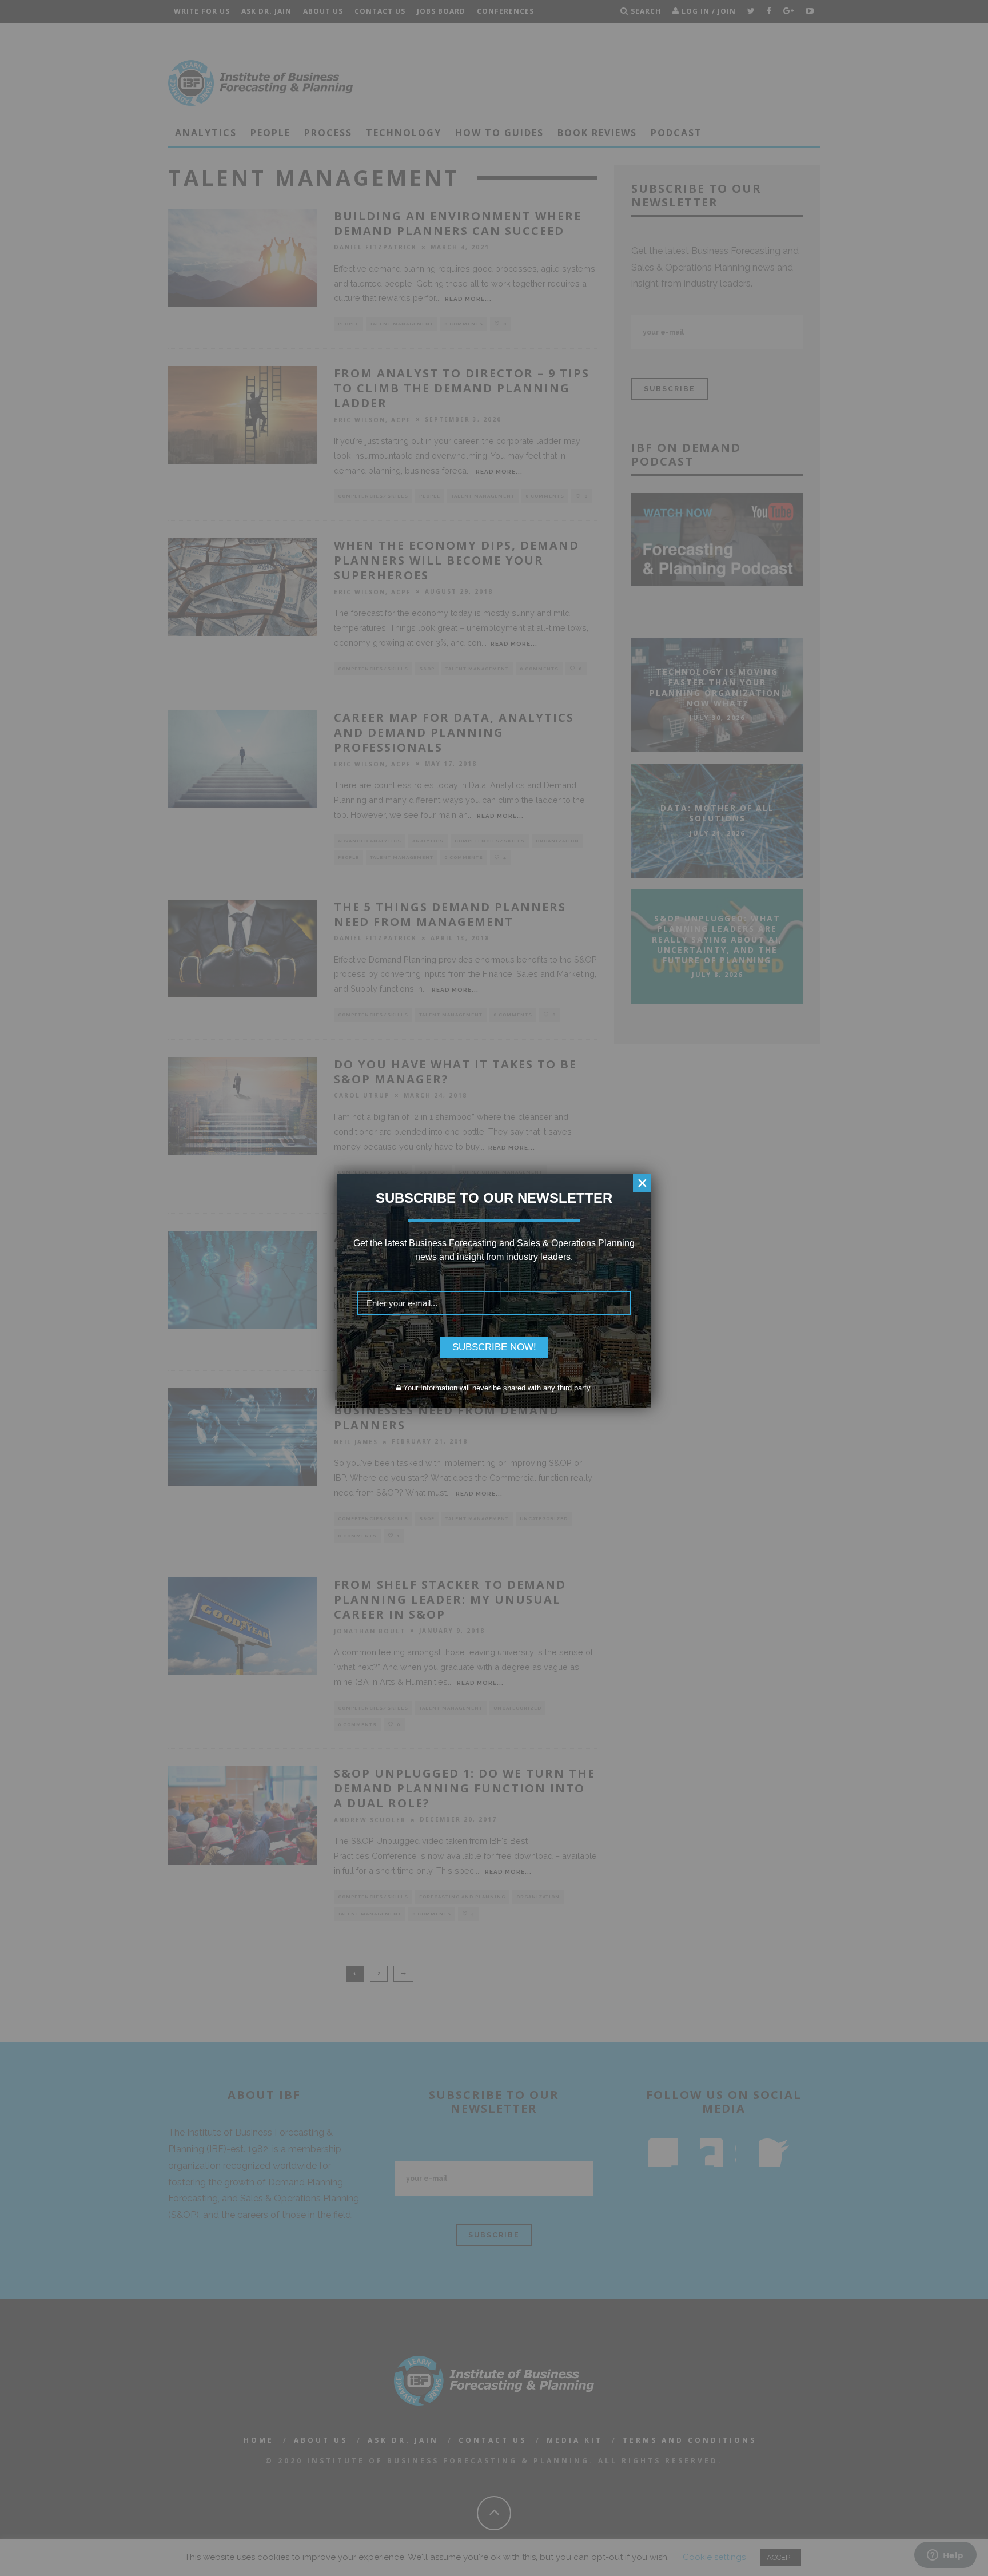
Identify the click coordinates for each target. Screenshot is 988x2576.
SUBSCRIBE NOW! (494, 1347)
